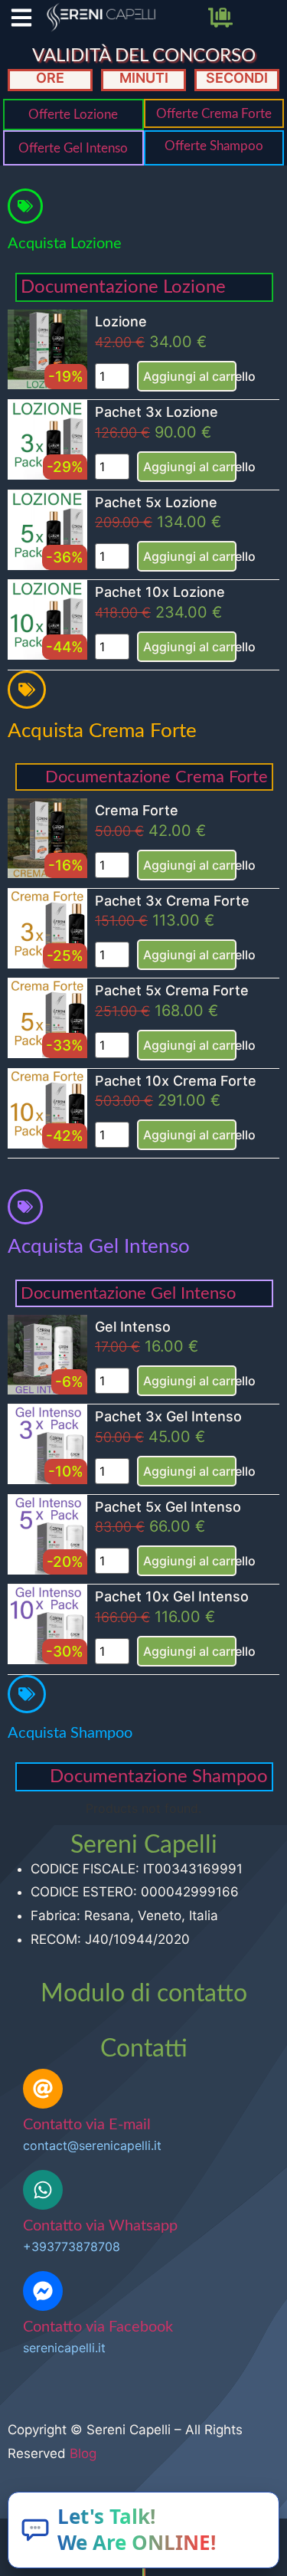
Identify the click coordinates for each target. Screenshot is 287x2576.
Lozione (121, 321)
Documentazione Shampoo (159, 1777)
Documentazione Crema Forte (157, 777)
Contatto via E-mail (87, 2125)
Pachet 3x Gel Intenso (168, 1416)
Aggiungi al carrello (190, 376)
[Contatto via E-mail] (43, 2089)
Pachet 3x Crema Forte (172, 901)
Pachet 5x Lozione (156, 502)
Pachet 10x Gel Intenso (172, 1596)
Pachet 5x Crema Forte (172, 990)
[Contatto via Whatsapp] (43, 2190)
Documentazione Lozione (123, 287)
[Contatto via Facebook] (43, 2291)
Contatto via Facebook (98, 2327)
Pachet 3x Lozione (157, 412)
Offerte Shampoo (214, 146)
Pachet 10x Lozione (160, 592)
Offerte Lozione (73, 115)
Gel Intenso (133, 1327)
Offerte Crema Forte (214, 114)
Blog (83, 2453)
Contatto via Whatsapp (100, 2226)
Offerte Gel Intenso (73, 148)
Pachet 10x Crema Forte (176, 1081)
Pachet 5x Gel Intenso (168, 1507)
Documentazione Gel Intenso (128, 1293)
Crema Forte (137, 810)
